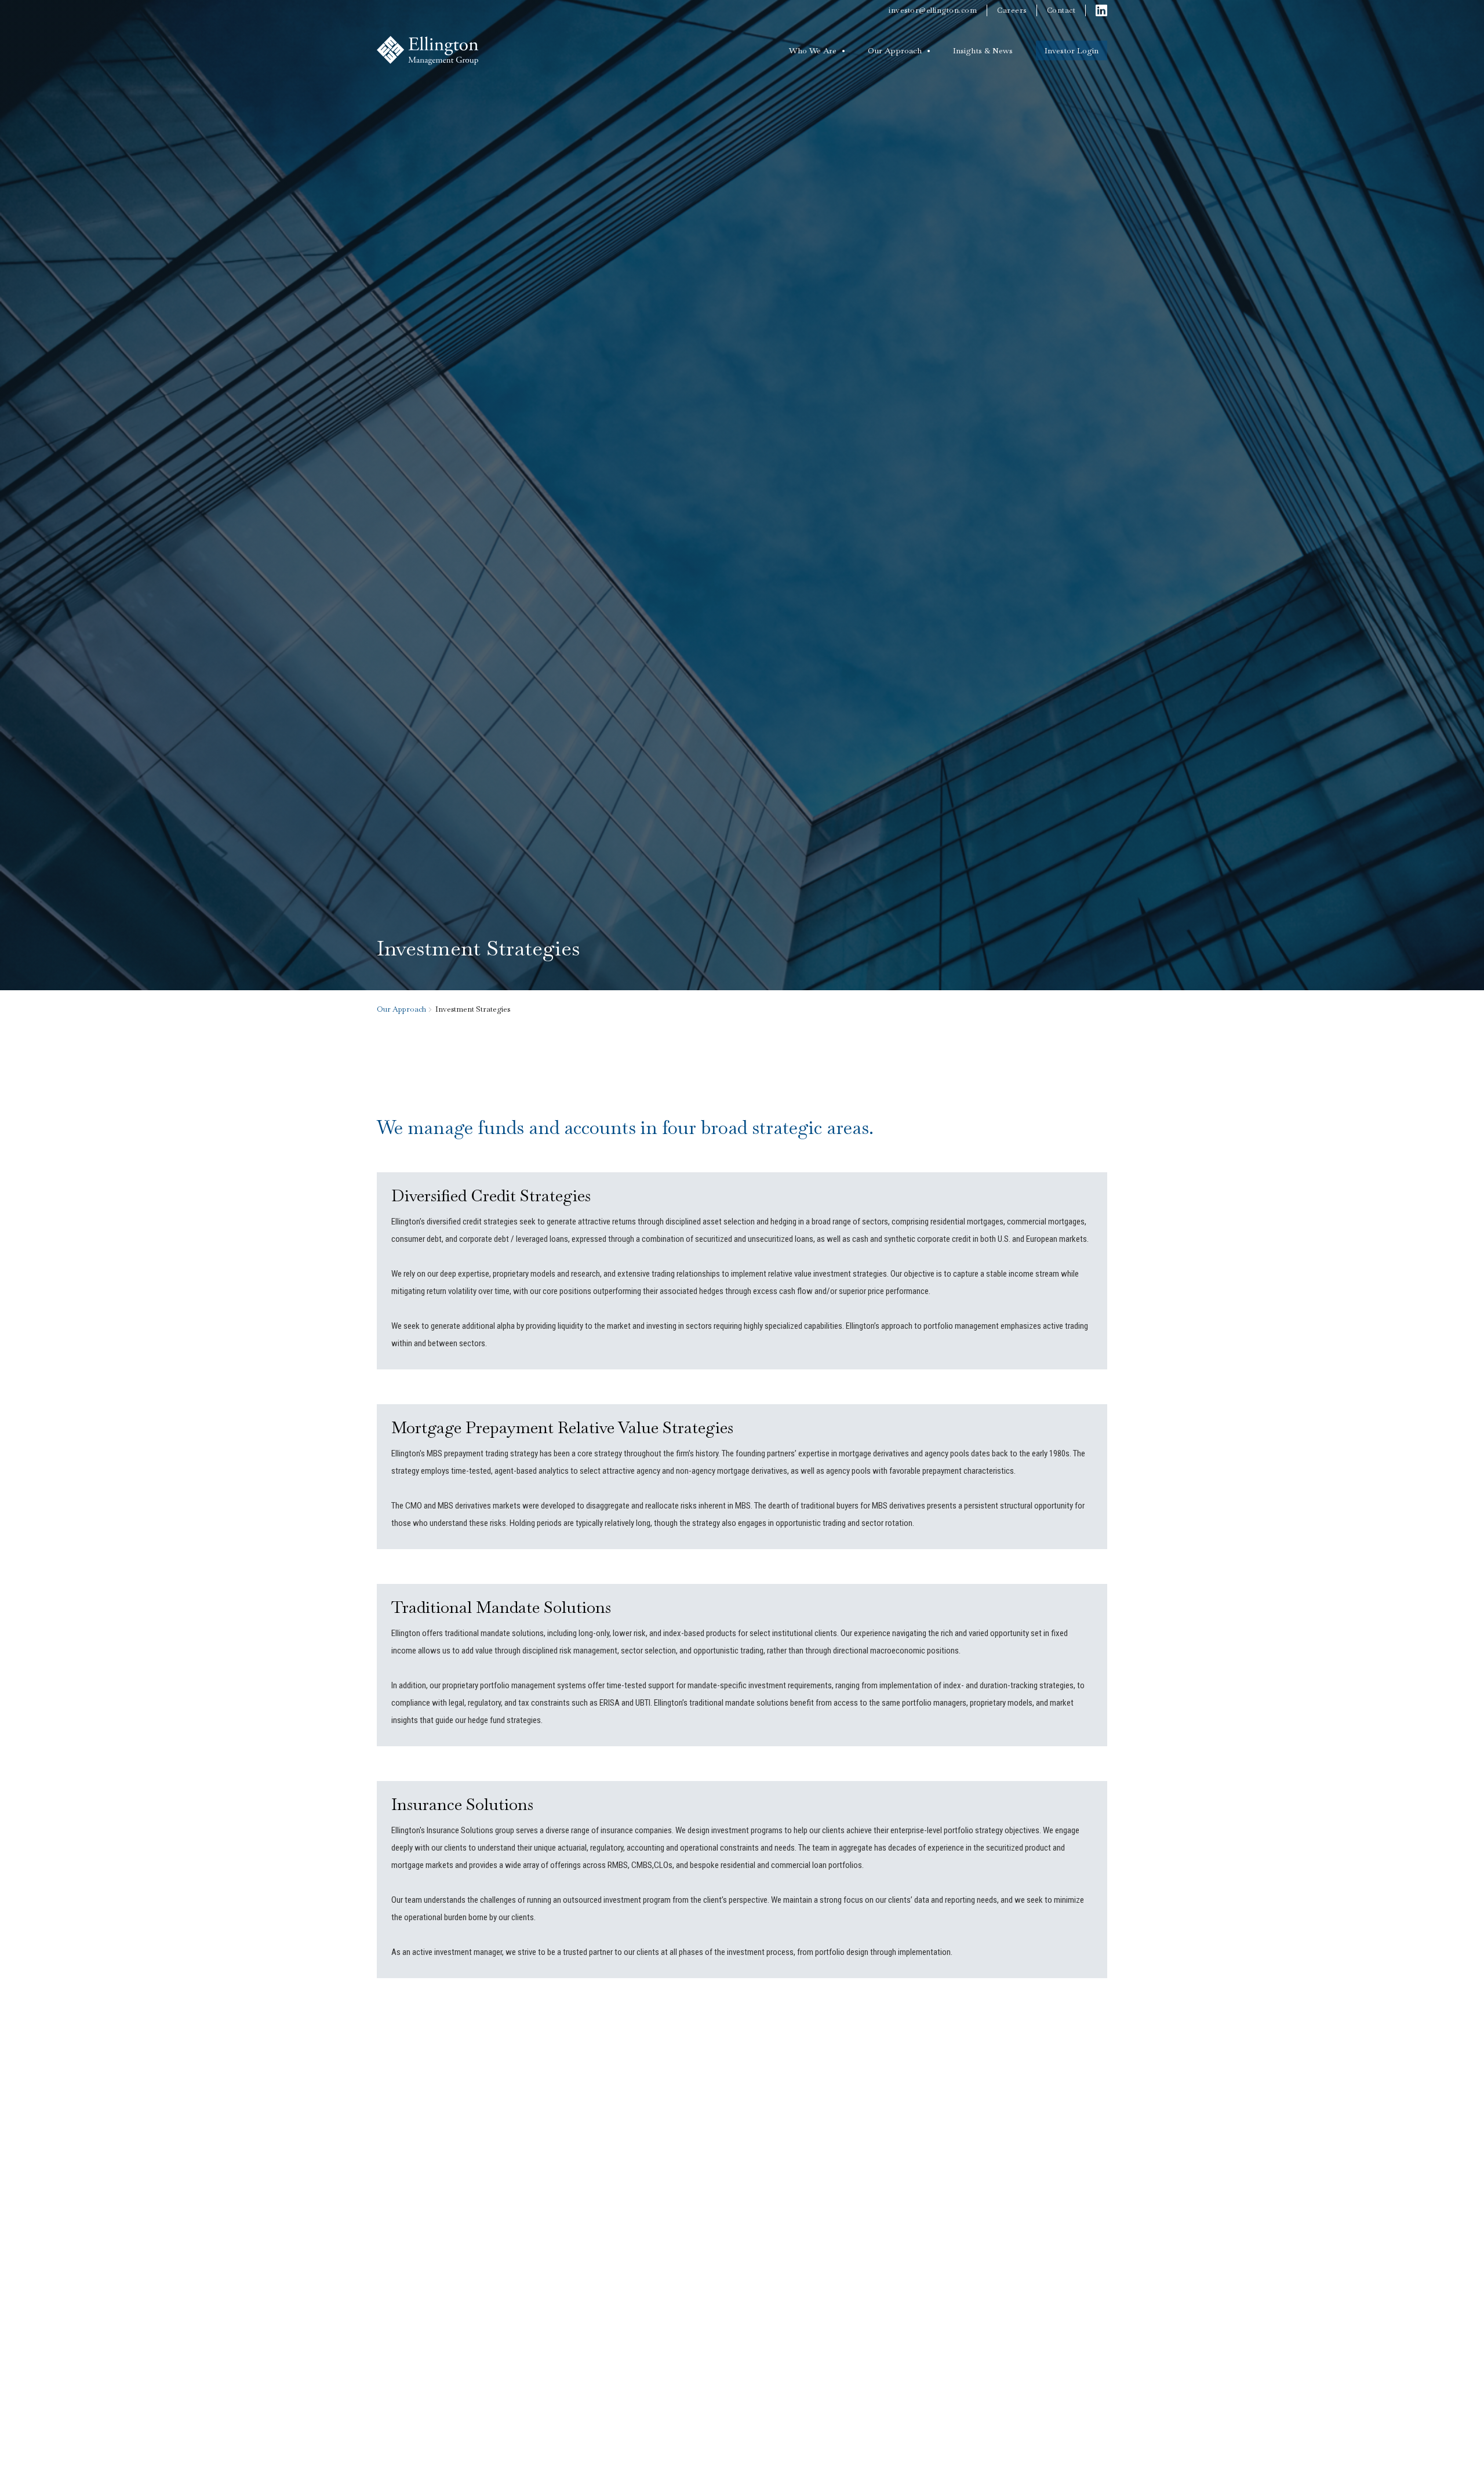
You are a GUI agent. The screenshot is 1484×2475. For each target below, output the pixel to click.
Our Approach (895, 50)
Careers (1012, 10)
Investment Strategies (473, 1009)
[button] (817, 50)
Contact (1061, 10)
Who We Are (813, 50)
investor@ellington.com (933, 10)
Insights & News (983, 50)
